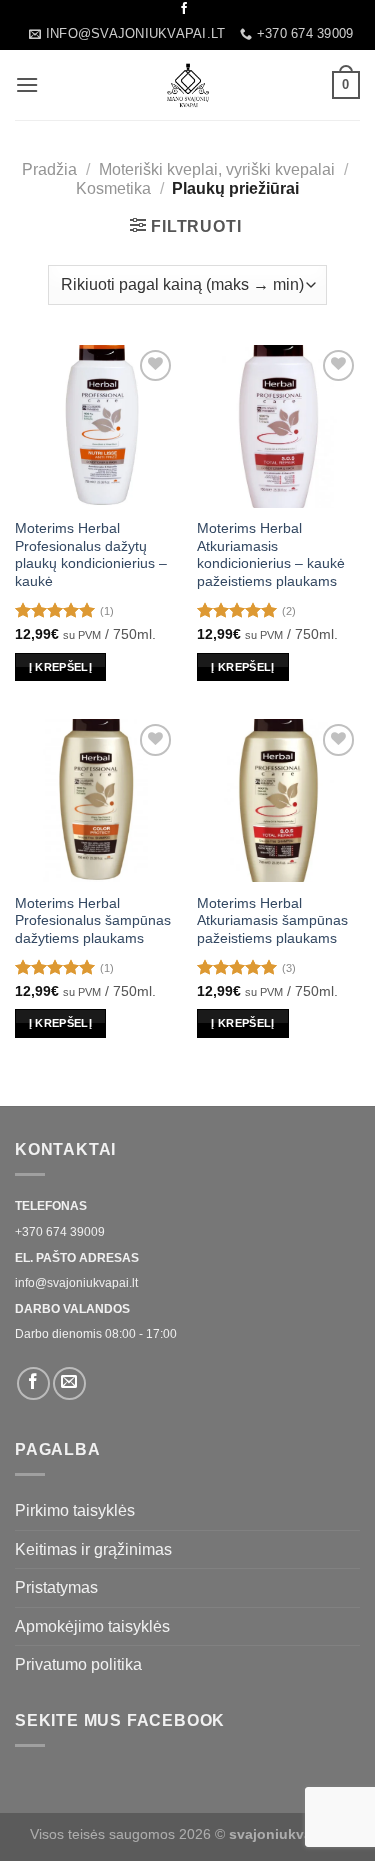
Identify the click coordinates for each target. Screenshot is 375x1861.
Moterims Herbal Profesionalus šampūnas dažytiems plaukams (93, 921)
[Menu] (27, 84)
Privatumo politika (78, 1664)
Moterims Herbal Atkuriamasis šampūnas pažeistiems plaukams (272, 921)
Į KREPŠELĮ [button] (60, 667)
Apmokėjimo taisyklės (92, 1626)
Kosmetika (113, 188)
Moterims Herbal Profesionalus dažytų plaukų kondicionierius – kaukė (91, 555)
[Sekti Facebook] (184, 9)
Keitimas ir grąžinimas (93, 1549)
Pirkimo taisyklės (75, 1510)
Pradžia (49, 169)
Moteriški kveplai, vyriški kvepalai (217, 169)
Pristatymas (56, 1587)
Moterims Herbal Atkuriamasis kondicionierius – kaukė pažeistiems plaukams (271, 555)
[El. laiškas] (69, 1383)
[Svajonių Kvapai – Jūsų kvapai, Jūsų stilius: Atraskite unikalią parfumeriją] (188, 85)
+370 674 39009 (60, 1232)
